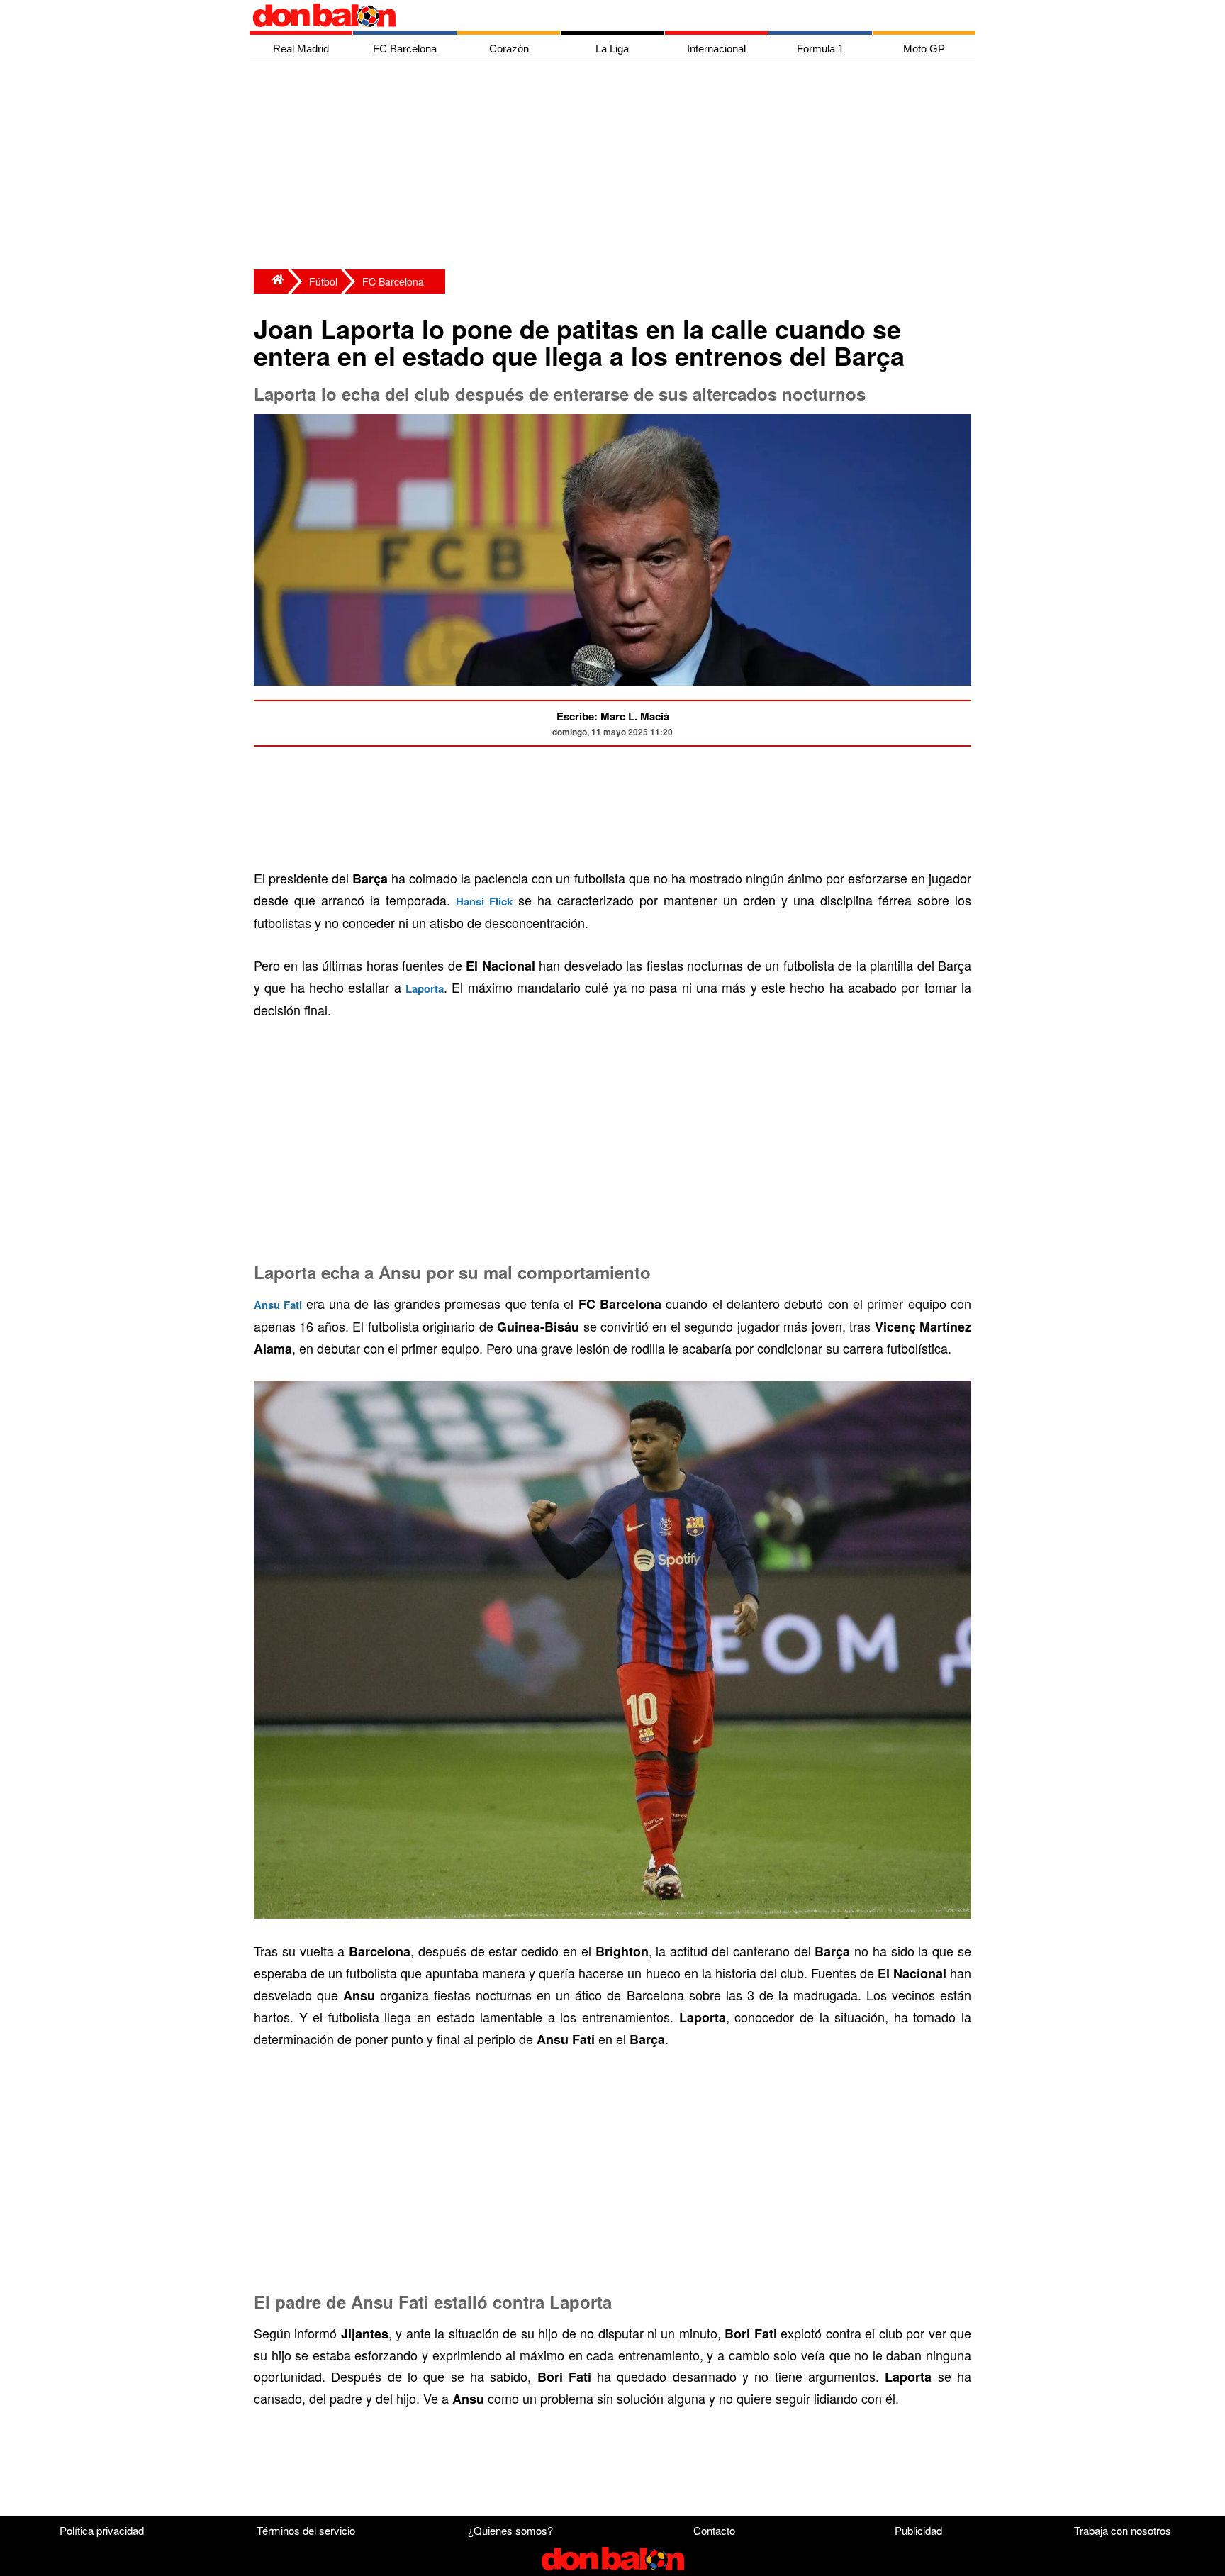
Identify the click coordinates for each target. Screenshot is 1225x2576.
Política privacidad (102, 2530)
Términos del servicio (306, 2530)
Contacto (714, 2530)
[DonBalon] (271, 281)
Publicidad (918, 2530)
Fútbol (323, 281)
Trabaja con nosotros (1123, 2530)
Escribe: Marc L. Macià (613, 716)
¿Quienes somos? (510, 2530)
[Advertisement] (616, 167)
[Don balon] (596, 16)
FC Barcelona (393, 281)
